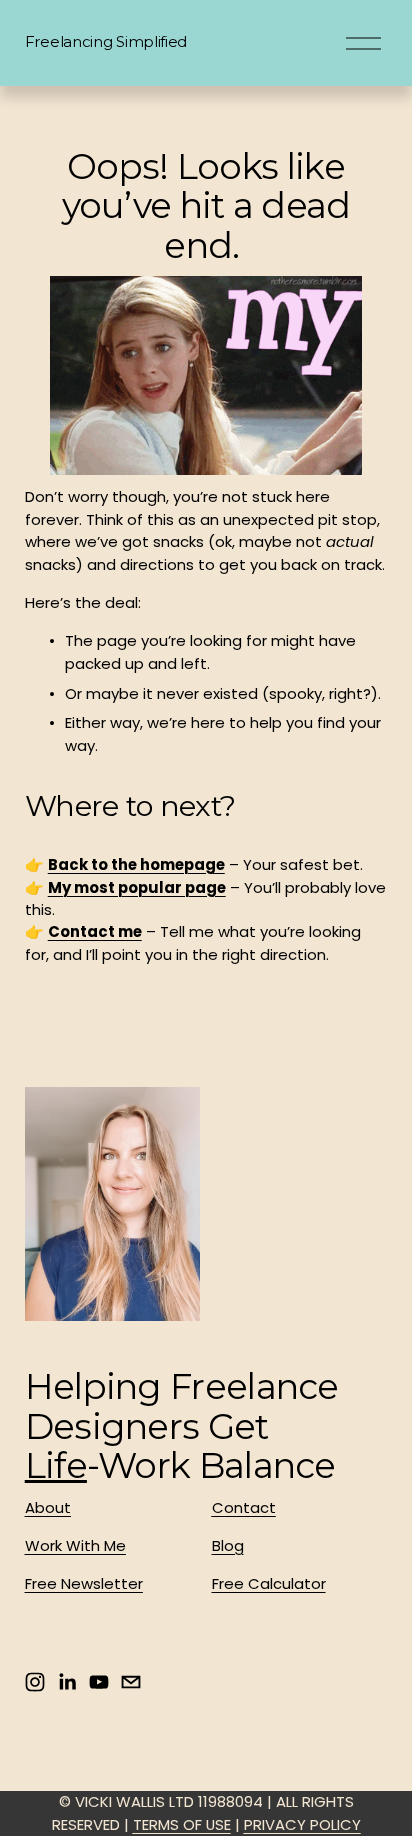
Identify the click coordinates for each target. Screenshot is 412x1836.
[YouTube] (99, 1682)
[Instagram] (35, 1682)
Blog (228, 1545)
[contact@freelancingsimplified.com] (131, 1682)
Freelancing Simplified (106, 42)
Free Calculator (269, 1583)
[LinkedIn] (67, 1682)
